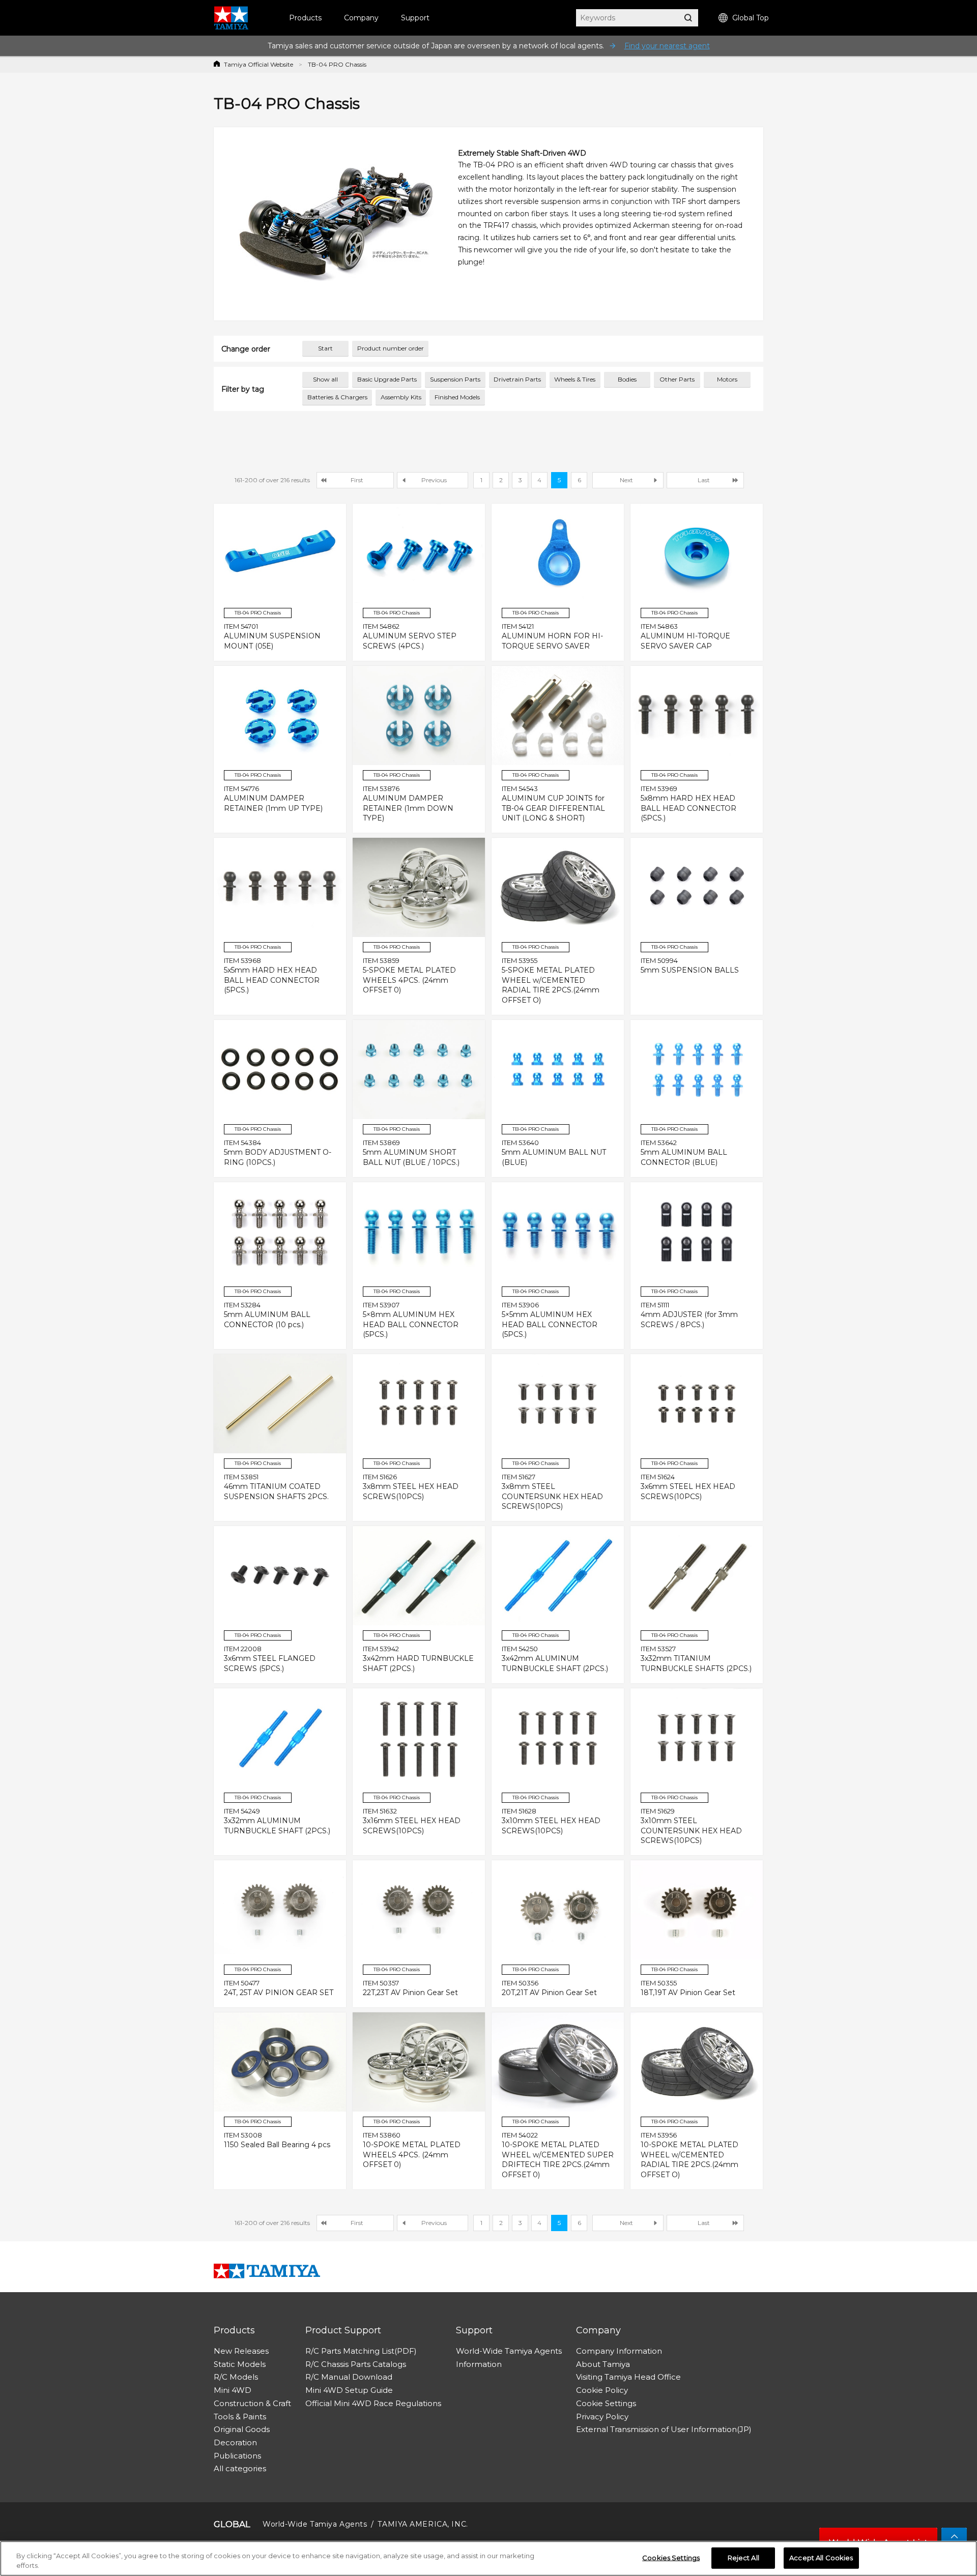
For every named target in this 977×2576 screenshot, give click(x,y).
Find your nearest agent (667, 46)
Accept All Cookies (821, 2558)
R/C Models (236, 2377)
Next (626, 480)
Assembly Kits (401, 397)
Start (325, 348)
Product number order (391, 348)
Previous (434, 480)
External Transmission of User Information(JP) (664, 2429)
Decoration (235, 2442)
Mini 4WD (233, 2390)
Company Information (619, 2351)
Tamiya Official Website (258, 64)
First (357, 480)
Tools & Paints (240, 2417)
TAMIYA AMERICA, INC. (423, 2524)
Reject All (743, 2558)
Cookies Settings (671, 2558)
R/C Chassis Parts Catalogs (356, 2364)
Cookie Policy (602, 2390)
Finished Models (457, 397)
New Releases (241, 2351)
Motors (727, 379)
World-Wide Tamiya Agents (509, 2351)
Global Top (751, 18)
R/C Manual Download (349, 2377)
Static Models (240, 2364)
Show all (325, 379)
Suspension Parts (455, 379)
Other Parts (677, 379)
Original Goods (242, 2429)
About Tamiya (603, 2364)
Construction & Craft (252, 2403)
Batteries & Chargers (337, 397)
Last (704, 480)
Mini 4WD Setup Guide (349, 2390)
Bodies (627, 379)
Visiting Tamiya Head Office (628, 2377)
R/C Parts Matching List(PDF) (361, 2351)
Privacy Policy (602, 2417)
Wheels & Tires (575, 379)
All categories (240, 2468)
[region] (489, 2558)
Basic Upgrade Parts (387, 379)
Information (479, 2364)
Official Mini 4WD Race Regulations (373, 2403)
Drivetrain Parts (517, 379)
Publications (237, 2456)
